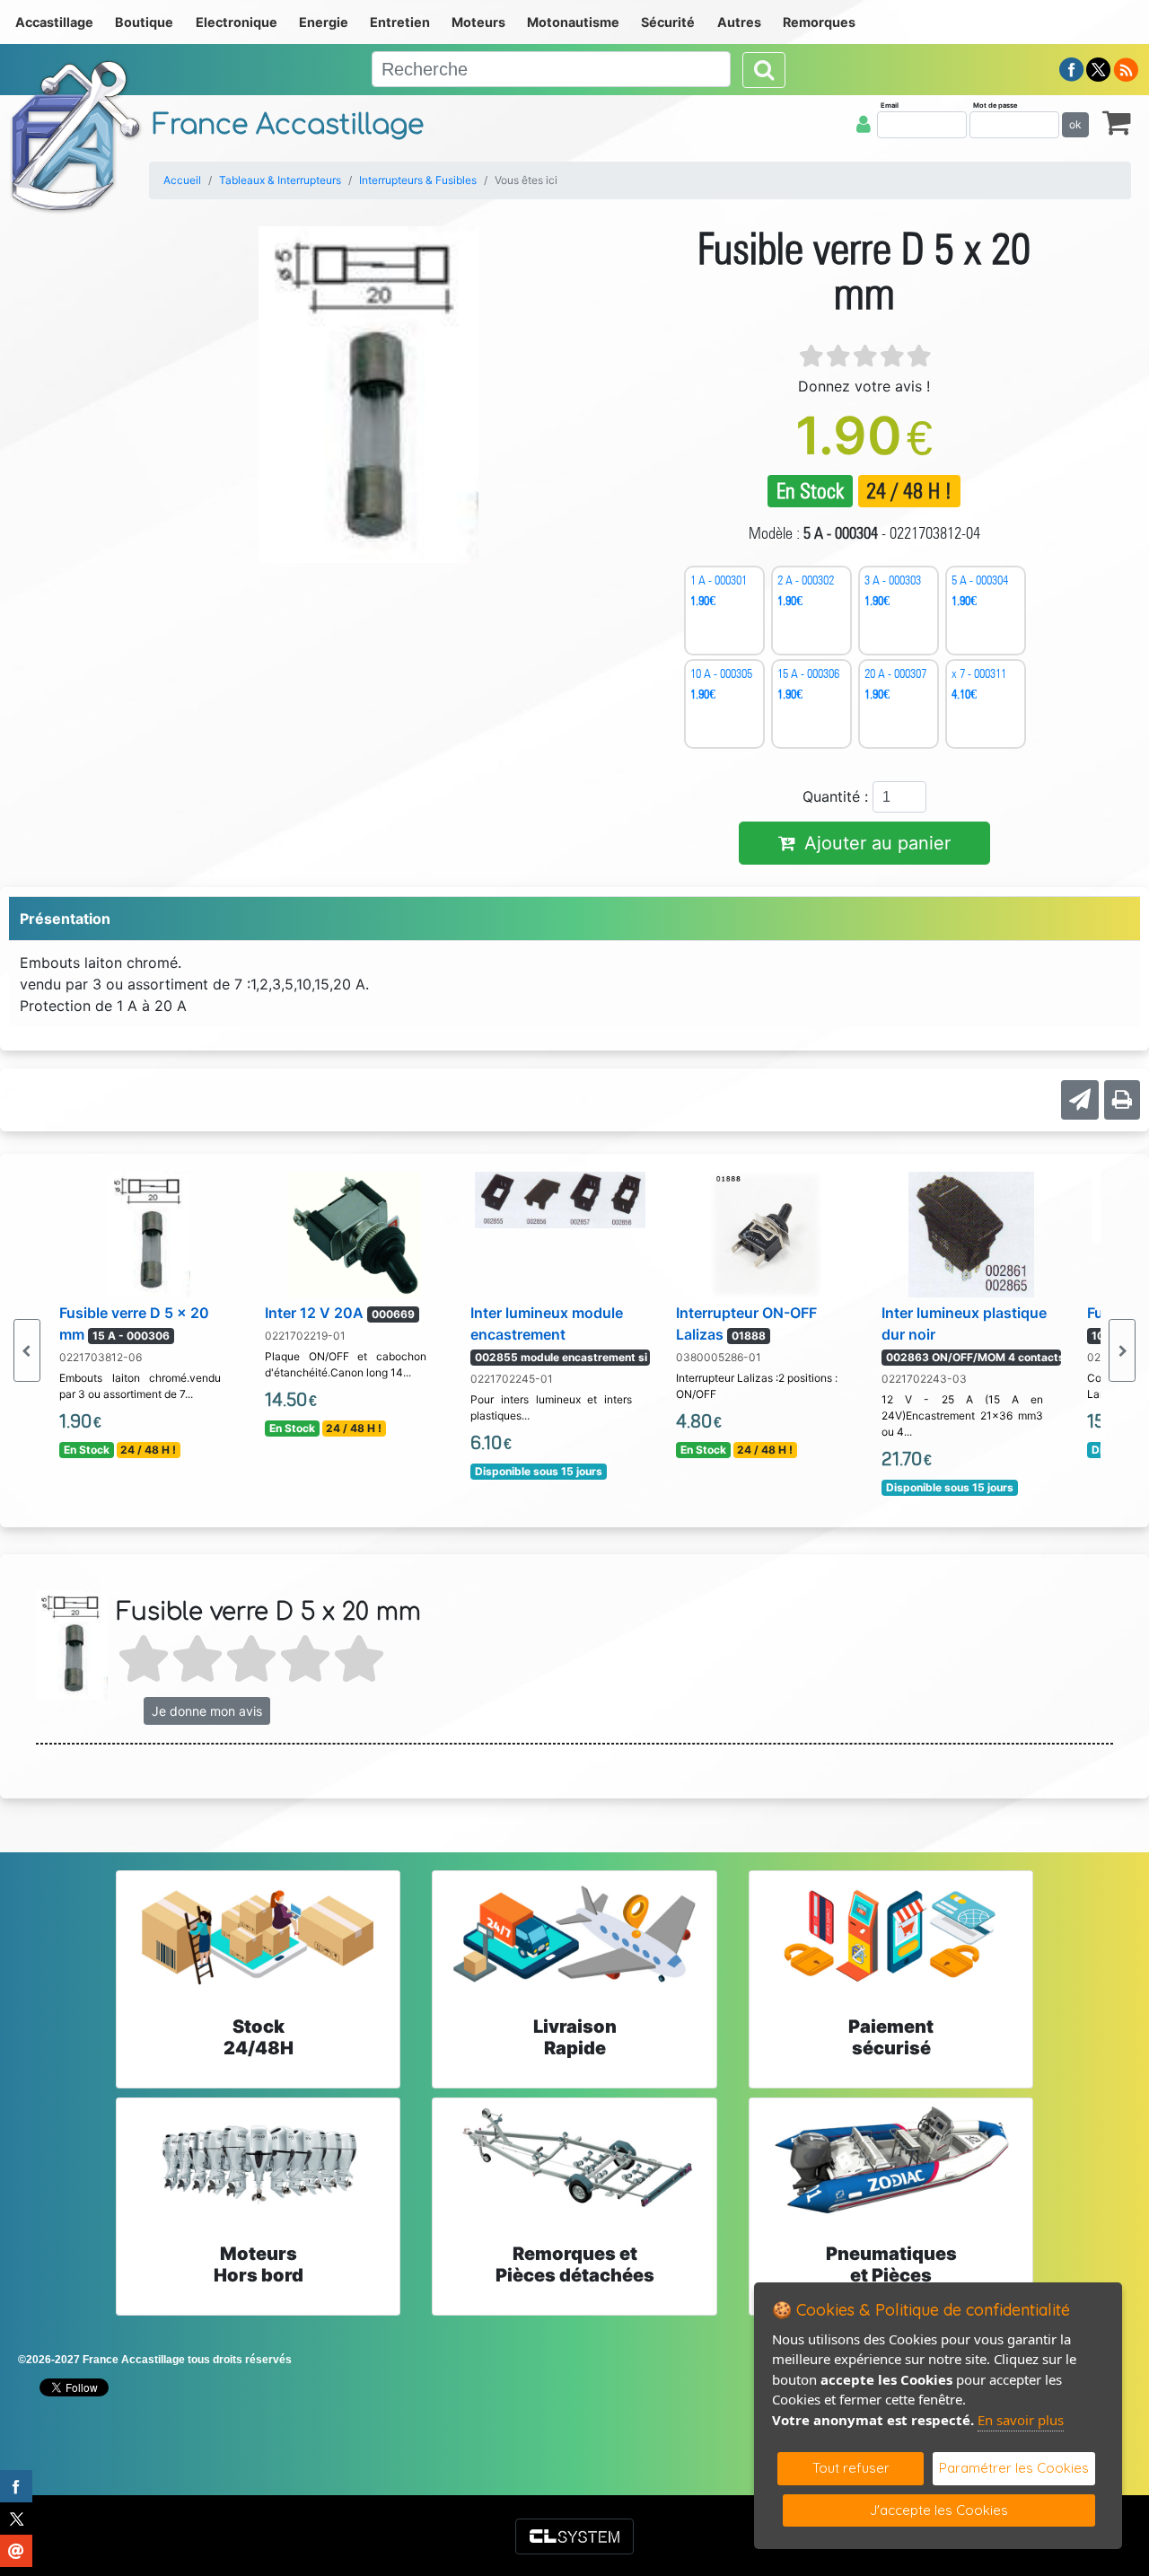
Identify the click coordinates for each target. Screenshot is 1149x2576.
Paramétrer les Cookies (1014, 2468)
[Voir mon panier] (1117, 122)
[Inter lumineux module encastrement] (560, 1199)
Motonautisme (573, 22)
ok (1075, 124)
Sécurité (668, 22)
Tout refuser (851, 2468)
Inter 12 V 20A (340, 1313)
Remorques (819, 22)
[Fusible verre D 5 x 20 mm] (149, 1233)
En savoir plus (1021, 2420)
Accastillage (54, 22)
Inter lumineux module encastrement (559, 1334)
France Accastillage (288, 125)
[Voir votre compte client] (864, 124)
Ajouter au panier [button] (877, 843)
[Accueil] (76, 136)
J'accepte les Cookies (939, 2510)
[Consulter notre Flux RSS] (1126, 68)
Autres (739, 22)
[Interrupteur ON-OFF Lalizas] (766, 1233)
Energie (324, 22)
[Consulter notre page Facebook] (1072, 68)
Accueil (182, 180)
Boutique (144, 22)
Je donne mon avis (207, 1711)
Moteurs (478, 22)
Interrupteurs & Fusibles (418, 180)
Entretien (400, 22)
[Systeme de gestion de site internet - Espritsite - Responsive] (574, 2536)
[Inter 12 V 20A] (355, 1233)
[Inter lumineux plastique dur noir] (972, 1233)
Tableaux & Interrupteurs (280, 180)
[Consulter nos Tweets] (1098, 68)
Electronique (237, 22)
